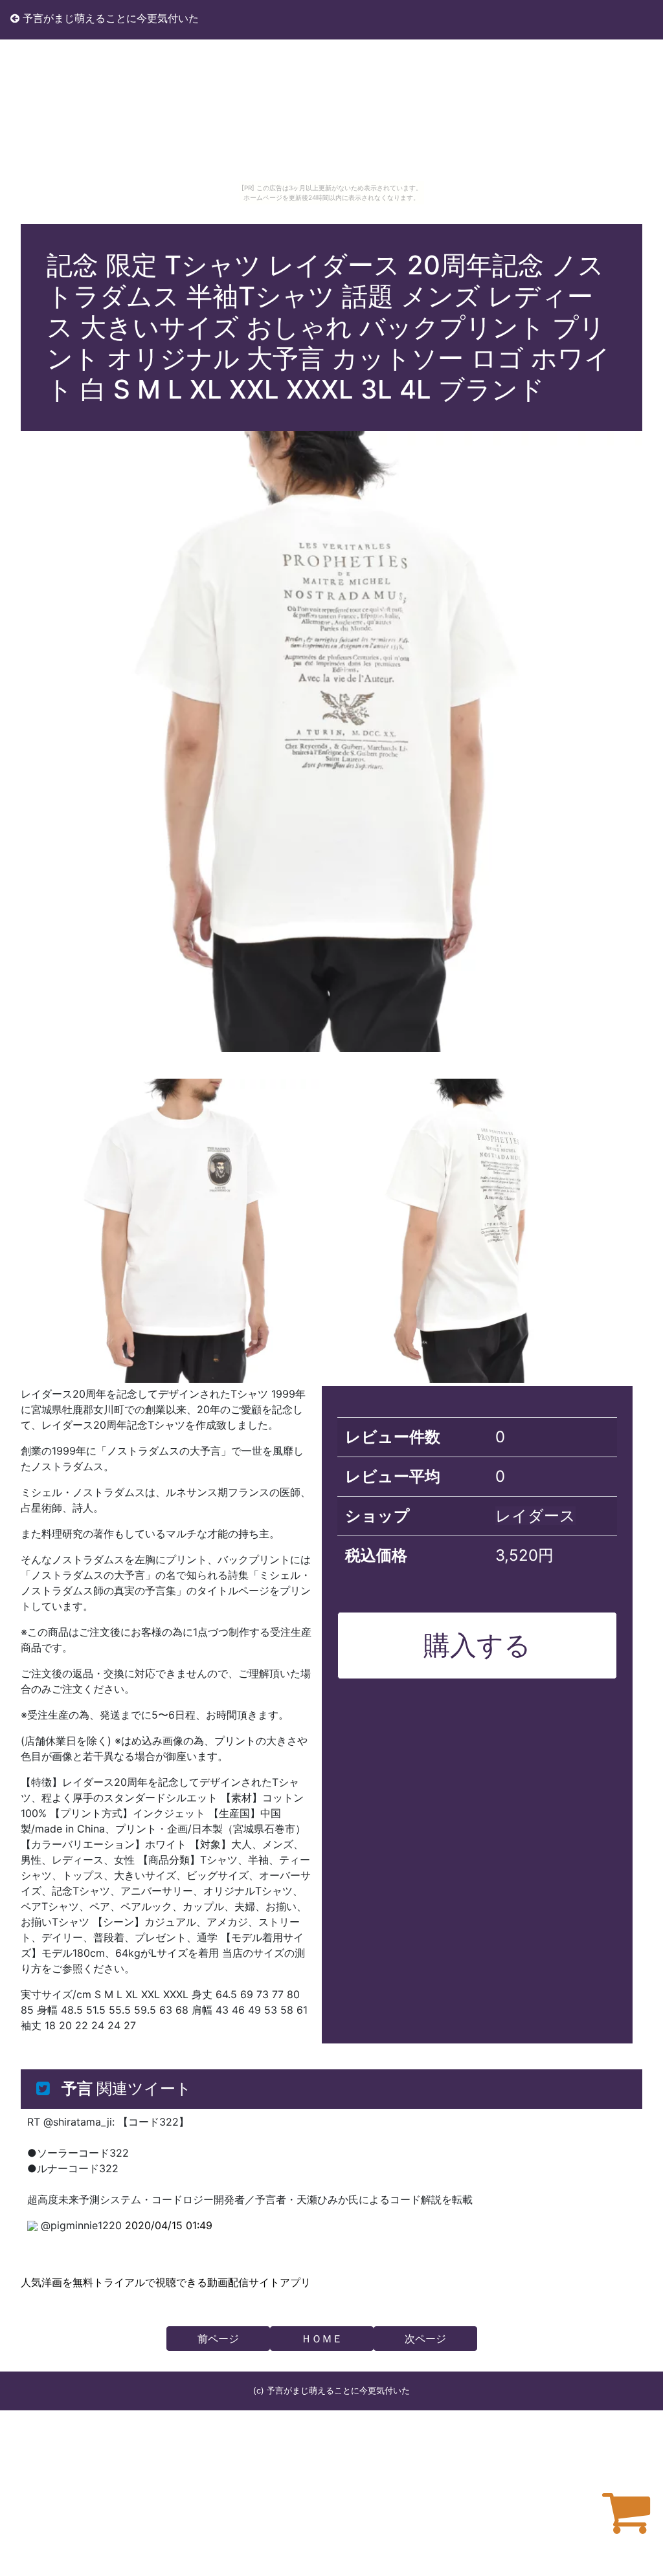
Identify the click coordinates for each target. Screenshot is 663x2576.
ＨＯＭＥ (322, 2339)
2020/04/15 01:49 (169, 2225)
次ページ (425, 2339)
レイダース (535, 1516)
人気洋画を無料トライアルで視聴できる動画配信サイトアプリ (166, 2282)
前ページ (218, 2339)
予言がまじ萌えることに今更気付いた (109, 18)
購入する (477, 1645)
